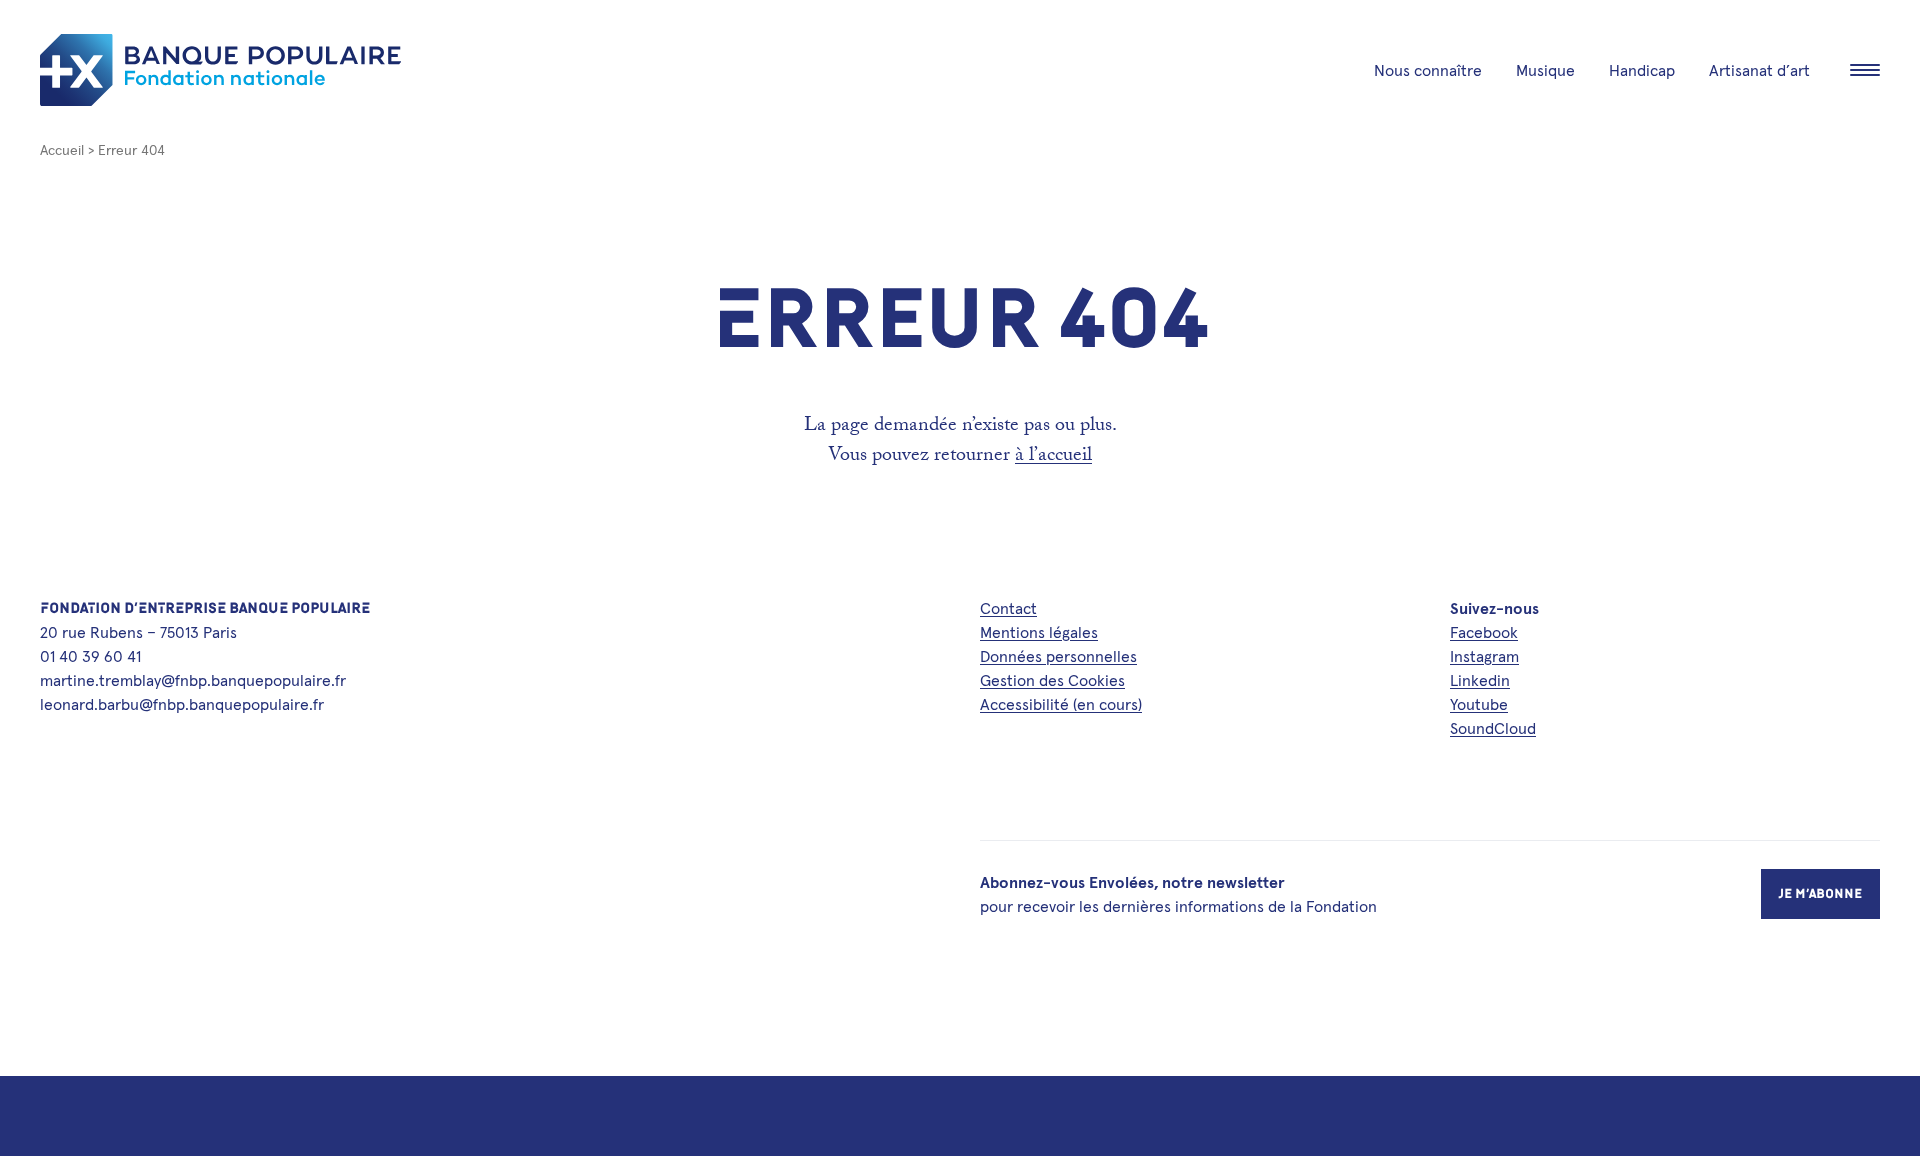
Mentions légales (1039, 632)
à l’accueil (1053, 457)
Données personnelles (1058, 656)
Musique (1545, 70)
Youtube (1479, 704)
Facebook (1484, 632)
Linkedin (1480, 680)
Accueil (62, 150)
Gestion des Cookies (1052, 680)
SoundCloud (1493, 728)
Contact (1008, 608)
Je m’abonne (1820, 893)
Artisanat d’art (1759, 70)
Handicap (1642, 70)
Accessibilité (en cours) (1061, 704)
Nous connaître (1428, 70)
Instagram (1484, 656)
